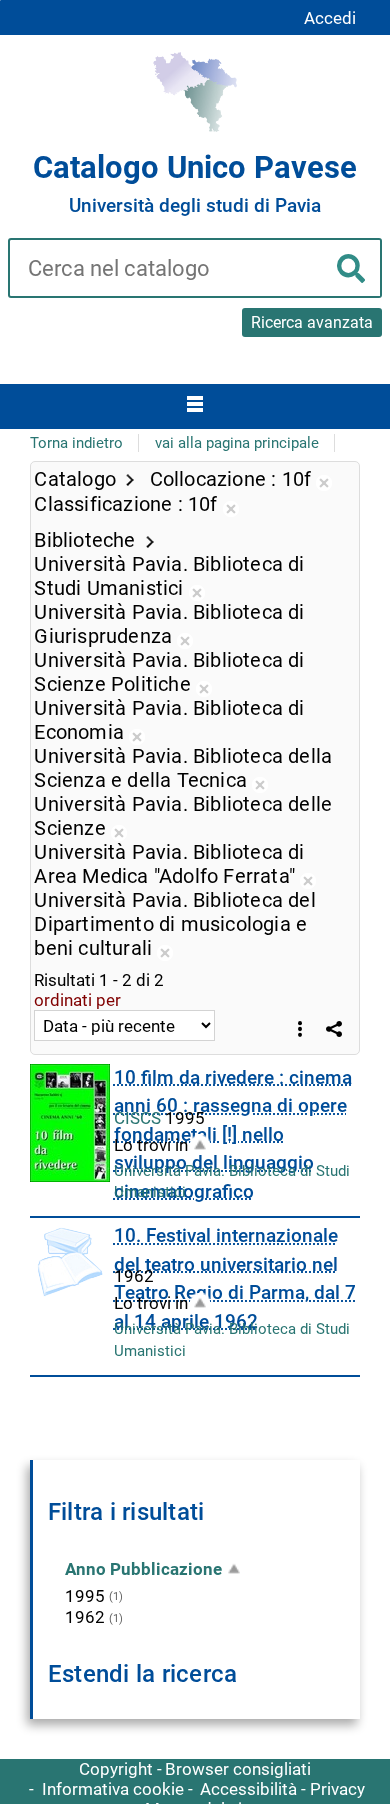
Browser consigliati (238, 1769)
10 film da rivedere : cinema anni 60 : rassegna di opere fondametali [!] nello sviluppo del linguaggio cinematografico (233, 1134)
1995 (85, 1596)
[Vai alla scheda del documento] (70, 1123)
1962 (85, 1617)
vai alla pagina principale (237, 443)
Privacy (337, 1789)
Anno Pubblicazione (143, 1569)
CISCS (139, 1118)
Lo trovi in (151, 1145)
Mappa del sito (201, 1809)
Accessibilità (248, 1789)
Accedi (330, 18)
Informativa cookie (113, 1789)
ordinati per (77, 1000)
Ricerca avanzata (312, 322)
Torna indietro (76, 443)
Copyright (116, 1769)
